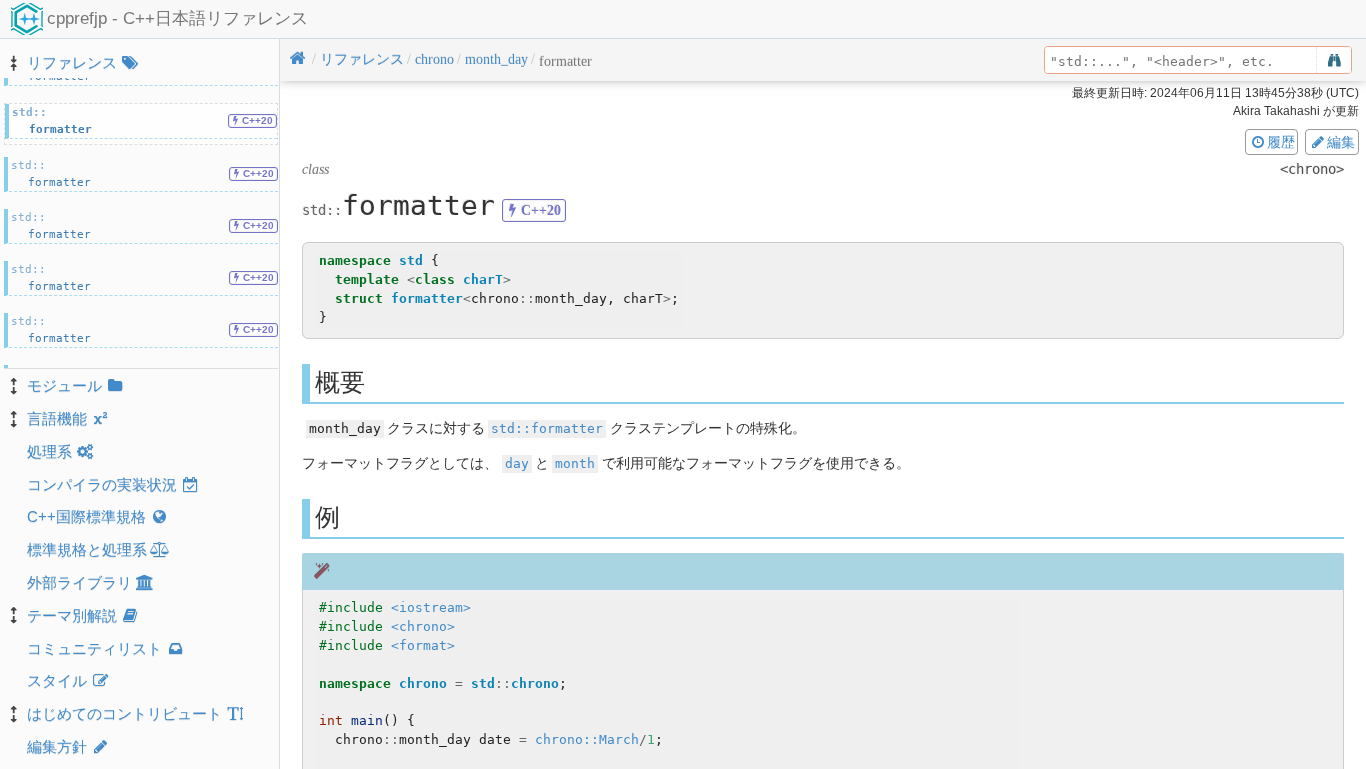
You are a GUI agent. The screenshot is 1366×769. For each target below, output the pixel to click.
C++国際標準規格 (86, 516)
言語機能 (57, 418)
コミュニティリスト (94, 648)
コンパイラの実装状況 (102, 484)
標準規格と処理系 (87, 549)
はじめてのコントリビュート (124, 713)
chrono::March (587, 739)
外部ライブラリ (79, 582)
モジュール (64, 385)
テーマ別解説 (72, 615)
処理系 (49, 451)
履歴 (1281, 142)
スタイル (57, 680)
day (517, 463)
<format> (423, 645)
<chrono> (423, 626)
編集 (1341, 142)
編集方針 (57, 746)
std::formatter (547, 428)
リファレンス (72, 62)
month (575, 463)
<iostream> (431, 607)
